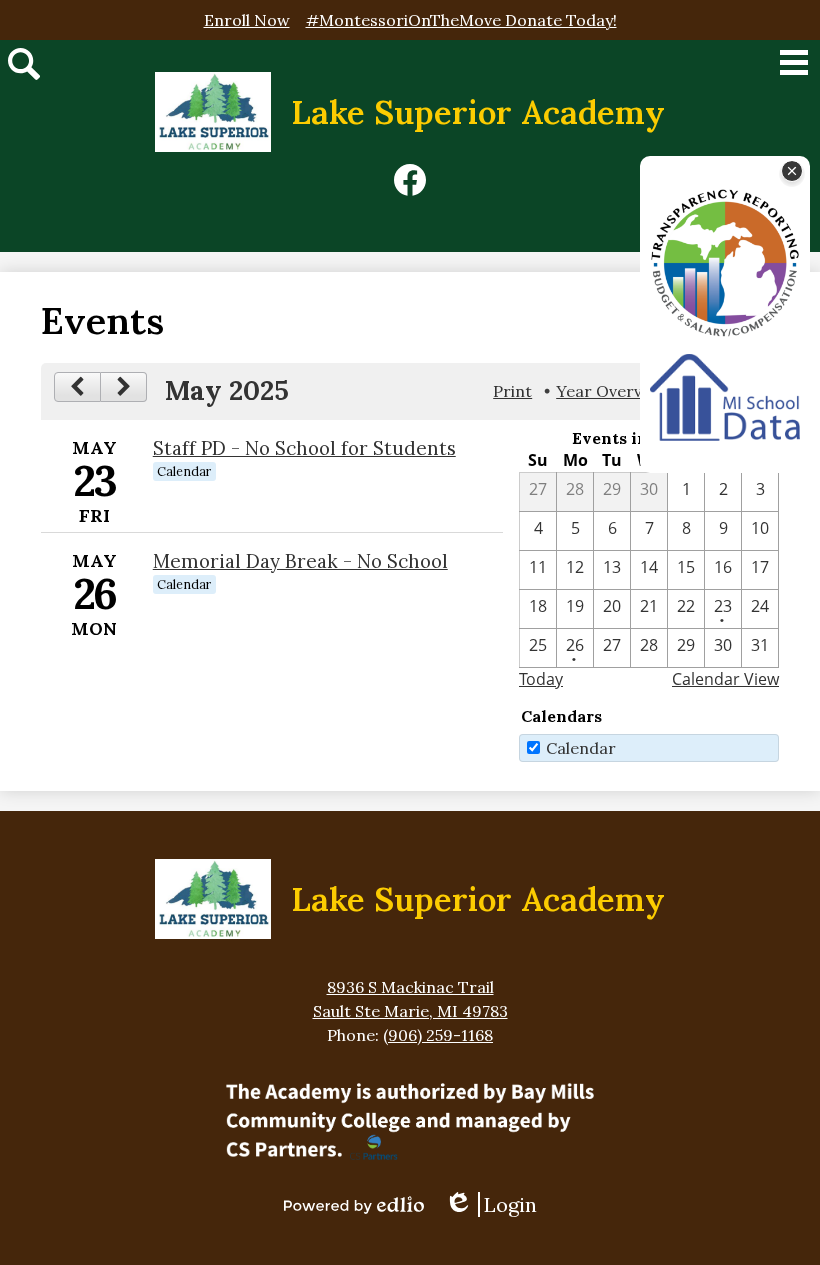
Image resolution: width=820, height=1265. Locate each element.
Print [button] (512, 391)
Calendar (581, 748)
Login (497, 1204)
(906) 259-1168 (438, 1035)
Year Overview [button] (612, 391)
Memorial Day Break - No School (300, 561)
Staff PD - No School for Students (304, 448)
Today (541, 679)
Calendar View (725, 679)
